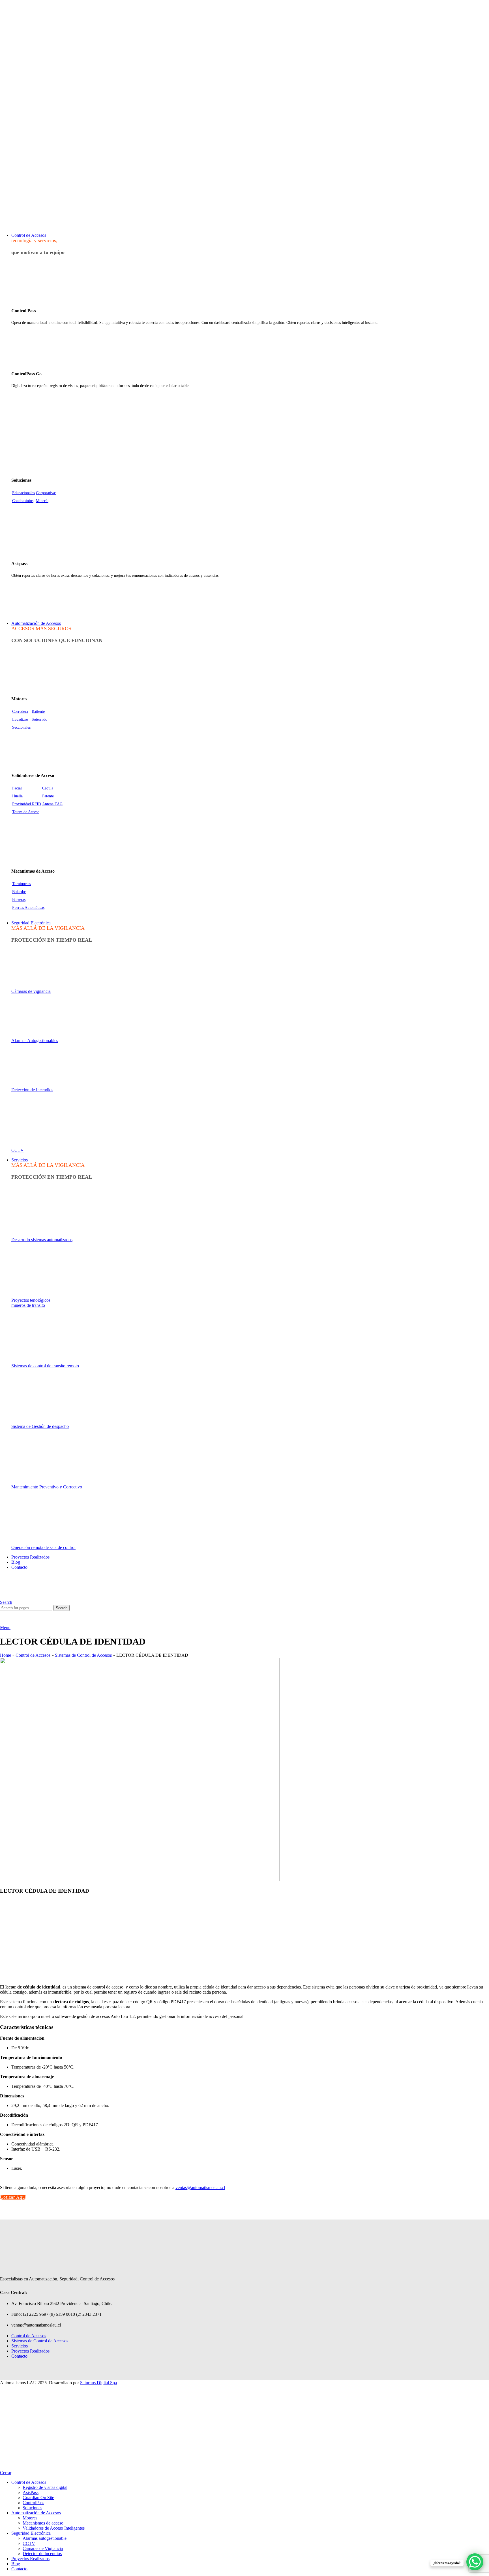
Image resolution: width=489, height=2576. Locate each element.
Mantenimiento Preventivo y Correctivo (47, 1487)
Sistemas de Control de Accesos (83, 1655)
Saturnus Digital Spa (98, 2383)
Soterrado (39, 719)
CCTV (18, 1150)
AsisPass (31, 2492)
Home (6, 1655)
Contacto (19, 2356)
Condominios (23, 501)
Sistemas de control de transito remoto (45, 1366)
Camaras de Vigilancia (43, 2548)
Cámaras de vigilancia (31, 991)
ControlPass (33, 2503)
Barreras (19, 900)
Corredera (20, 712)
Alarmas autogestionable (45, 2538)
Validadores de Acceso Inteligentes (54, 2528)
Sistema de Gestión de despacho (40, 1426)
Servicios (20, 2346)
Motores (30, 2518)
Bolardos (19, 892)
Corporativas (46, 493)
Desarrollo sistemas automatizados (42, 1240)
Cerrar (6, 2473)
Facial (17, 788)
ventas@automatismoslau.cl (22, 187)
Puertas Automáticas (28, 908)
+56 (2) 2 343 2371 (16, 198)
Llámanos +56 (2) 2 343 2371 (244, 207)
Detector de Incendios (42, 2554)
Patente (48, 796)
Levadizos (20, 719)
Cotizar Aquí (13, 2197)
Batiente (38, 712)
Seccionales (21, 727)
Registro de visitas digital (45, 2487)
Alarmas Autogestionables (35, 1040)
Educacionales (23, 493)
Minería (42, 501)
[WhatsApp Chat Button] (475, 2562)
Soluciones (32, 2508)
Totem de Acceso (26, 812)
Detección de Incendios (32, 1090)
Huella (17, 796)
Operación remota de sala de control (43, 1547)
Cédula (48, 788)
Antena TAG (52, 804)
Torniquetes (22, 884)
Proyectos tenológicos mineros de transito (31, 1303)
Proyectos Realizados (30, 2351)
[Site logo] (20, 226)
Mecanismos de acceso (43, 2523)
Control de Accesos (33, 1655)
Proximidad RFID (27, 804)
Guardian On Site (38, 2498)
